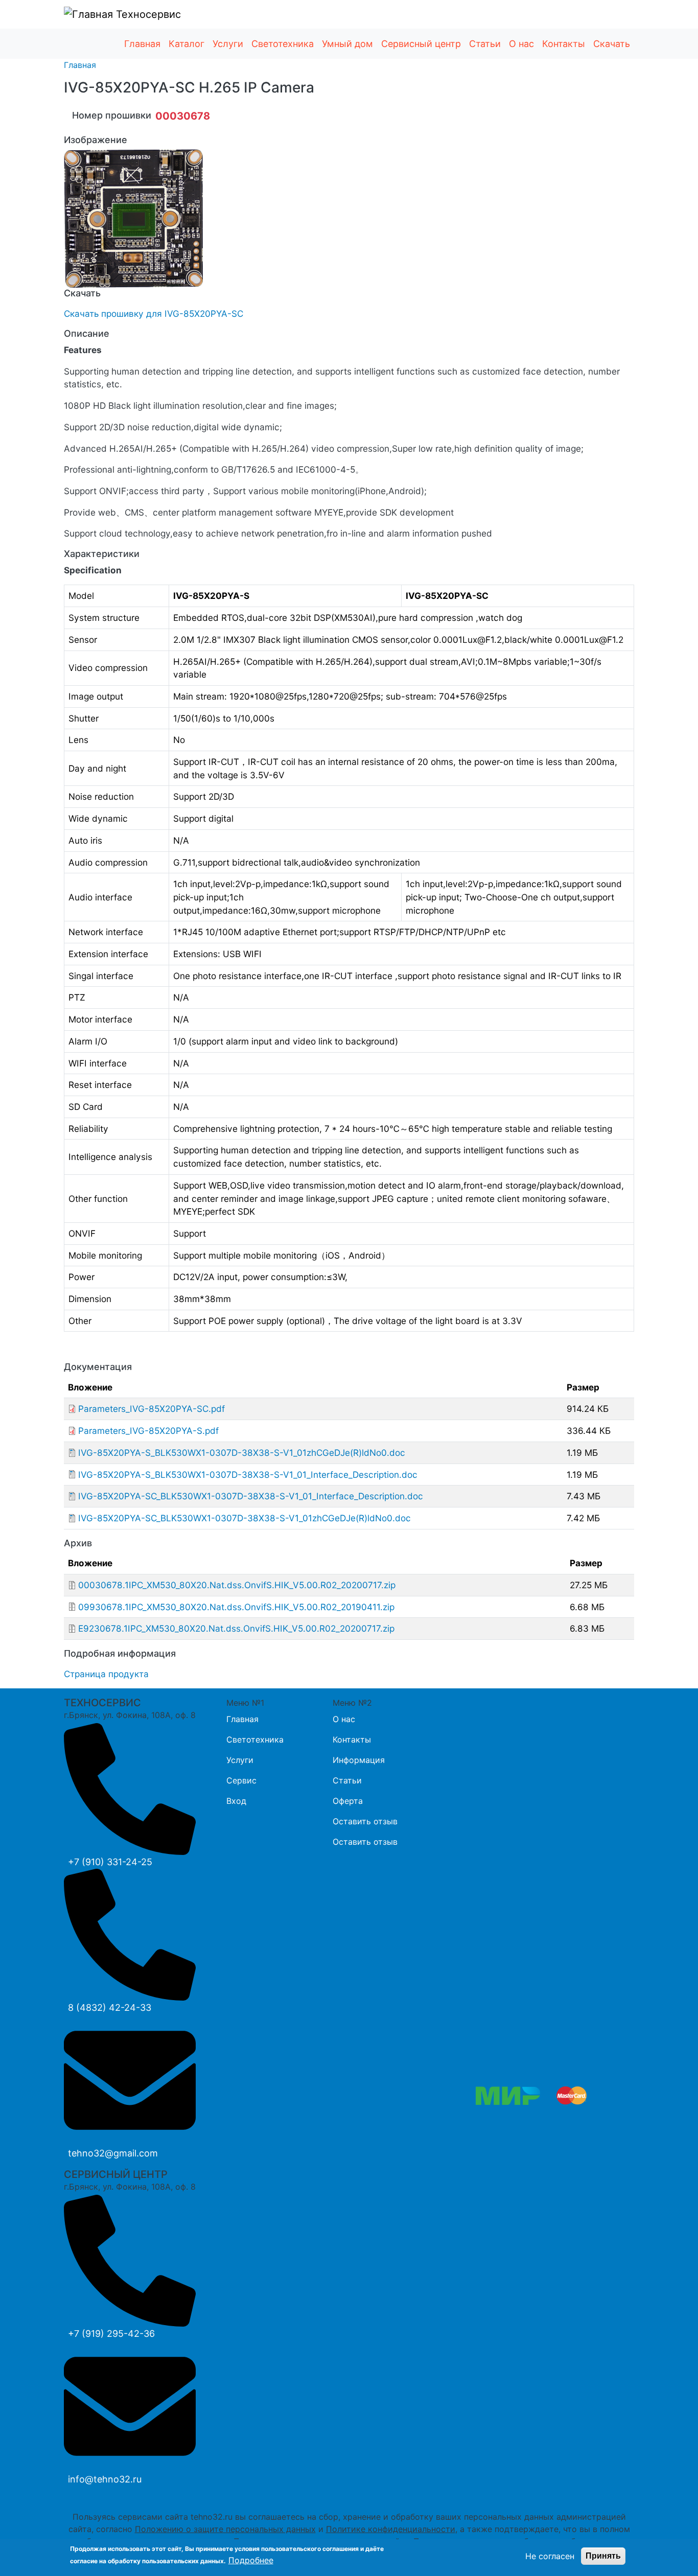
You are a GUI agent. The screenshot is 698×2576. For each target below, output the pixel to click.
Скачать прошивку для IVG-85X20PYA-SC (154, 314)
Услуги (228, 44)
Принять (603, 2556)
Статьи (485, 44)
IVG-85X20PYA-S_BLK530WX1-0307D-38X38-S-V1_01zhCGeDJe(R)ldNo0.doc (242, 1453)
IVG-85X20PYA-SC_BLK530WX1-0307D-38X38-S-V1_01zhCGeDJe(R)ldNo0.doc (245, 1518)
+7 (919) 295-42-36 (111, 2334)
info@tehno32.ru (105, 2479)
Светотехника (283, 44)
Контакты (564, 44)
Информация (359, 1760)
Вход (236, 1801)
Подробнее (251, 2560)
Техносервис (147, 14)
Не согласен (550, 2556)
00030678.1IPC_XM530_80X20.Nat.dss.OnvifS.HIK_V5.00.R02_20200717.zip (237, 1585)
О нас (521, 44)
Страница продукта (106, 1674)
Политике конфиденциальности (391, 2529)
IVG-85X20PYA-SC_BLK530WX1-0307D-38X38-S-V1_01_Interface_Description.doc (251, 1496)
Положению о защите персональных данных (225, 2529)
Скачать (612, 44)
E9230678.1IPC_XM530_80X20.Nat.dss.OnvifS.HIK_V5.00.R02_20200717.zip (236, 1628)
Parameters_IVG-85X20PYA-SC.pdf (152, 1409)
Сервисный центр (421, 44)
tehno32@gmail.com (113, 2153)
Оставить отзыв (365, 1821)
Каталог (187, 44)
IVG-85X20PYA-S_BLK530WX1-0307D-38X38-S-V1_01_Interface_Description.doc (248, 1475)
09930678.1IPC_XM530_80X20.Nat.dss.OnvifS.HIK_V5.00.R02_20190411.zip (236, 1607)
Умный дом (347, 44)
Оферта (348, 1801)
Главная (142, 44)
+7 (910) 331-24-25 (110, 1862)
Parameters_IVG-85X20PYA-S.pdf (148, 1431)
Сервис (241, 1780)
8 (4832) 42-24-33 (110, 2008)
